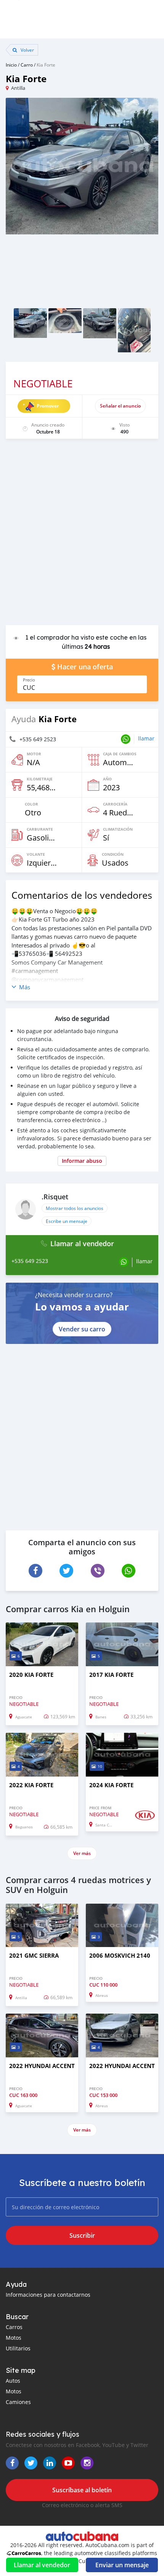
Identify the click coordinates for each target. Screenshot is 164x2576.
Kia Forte (46, 65)
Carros (14, 2327)
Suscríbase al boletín (82, 2490)
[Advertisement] (82, 536)
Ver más (82, 1853)
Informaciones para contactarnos (48, 2295)
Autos (13, 2381)
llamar (146, 738)
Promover (48, 406)
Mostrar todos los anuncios (75, 1208)
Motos (14, 2338)
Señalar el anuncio (120, 406)
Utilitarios (18, 2348)
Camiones (18, 2402)
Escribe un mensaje (67, 1221)
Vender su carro (82, 1329)
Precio (29, 680)
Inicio (11, 65)
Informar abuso (82, 1161)
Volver (27, 50)
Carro (27, 65)
